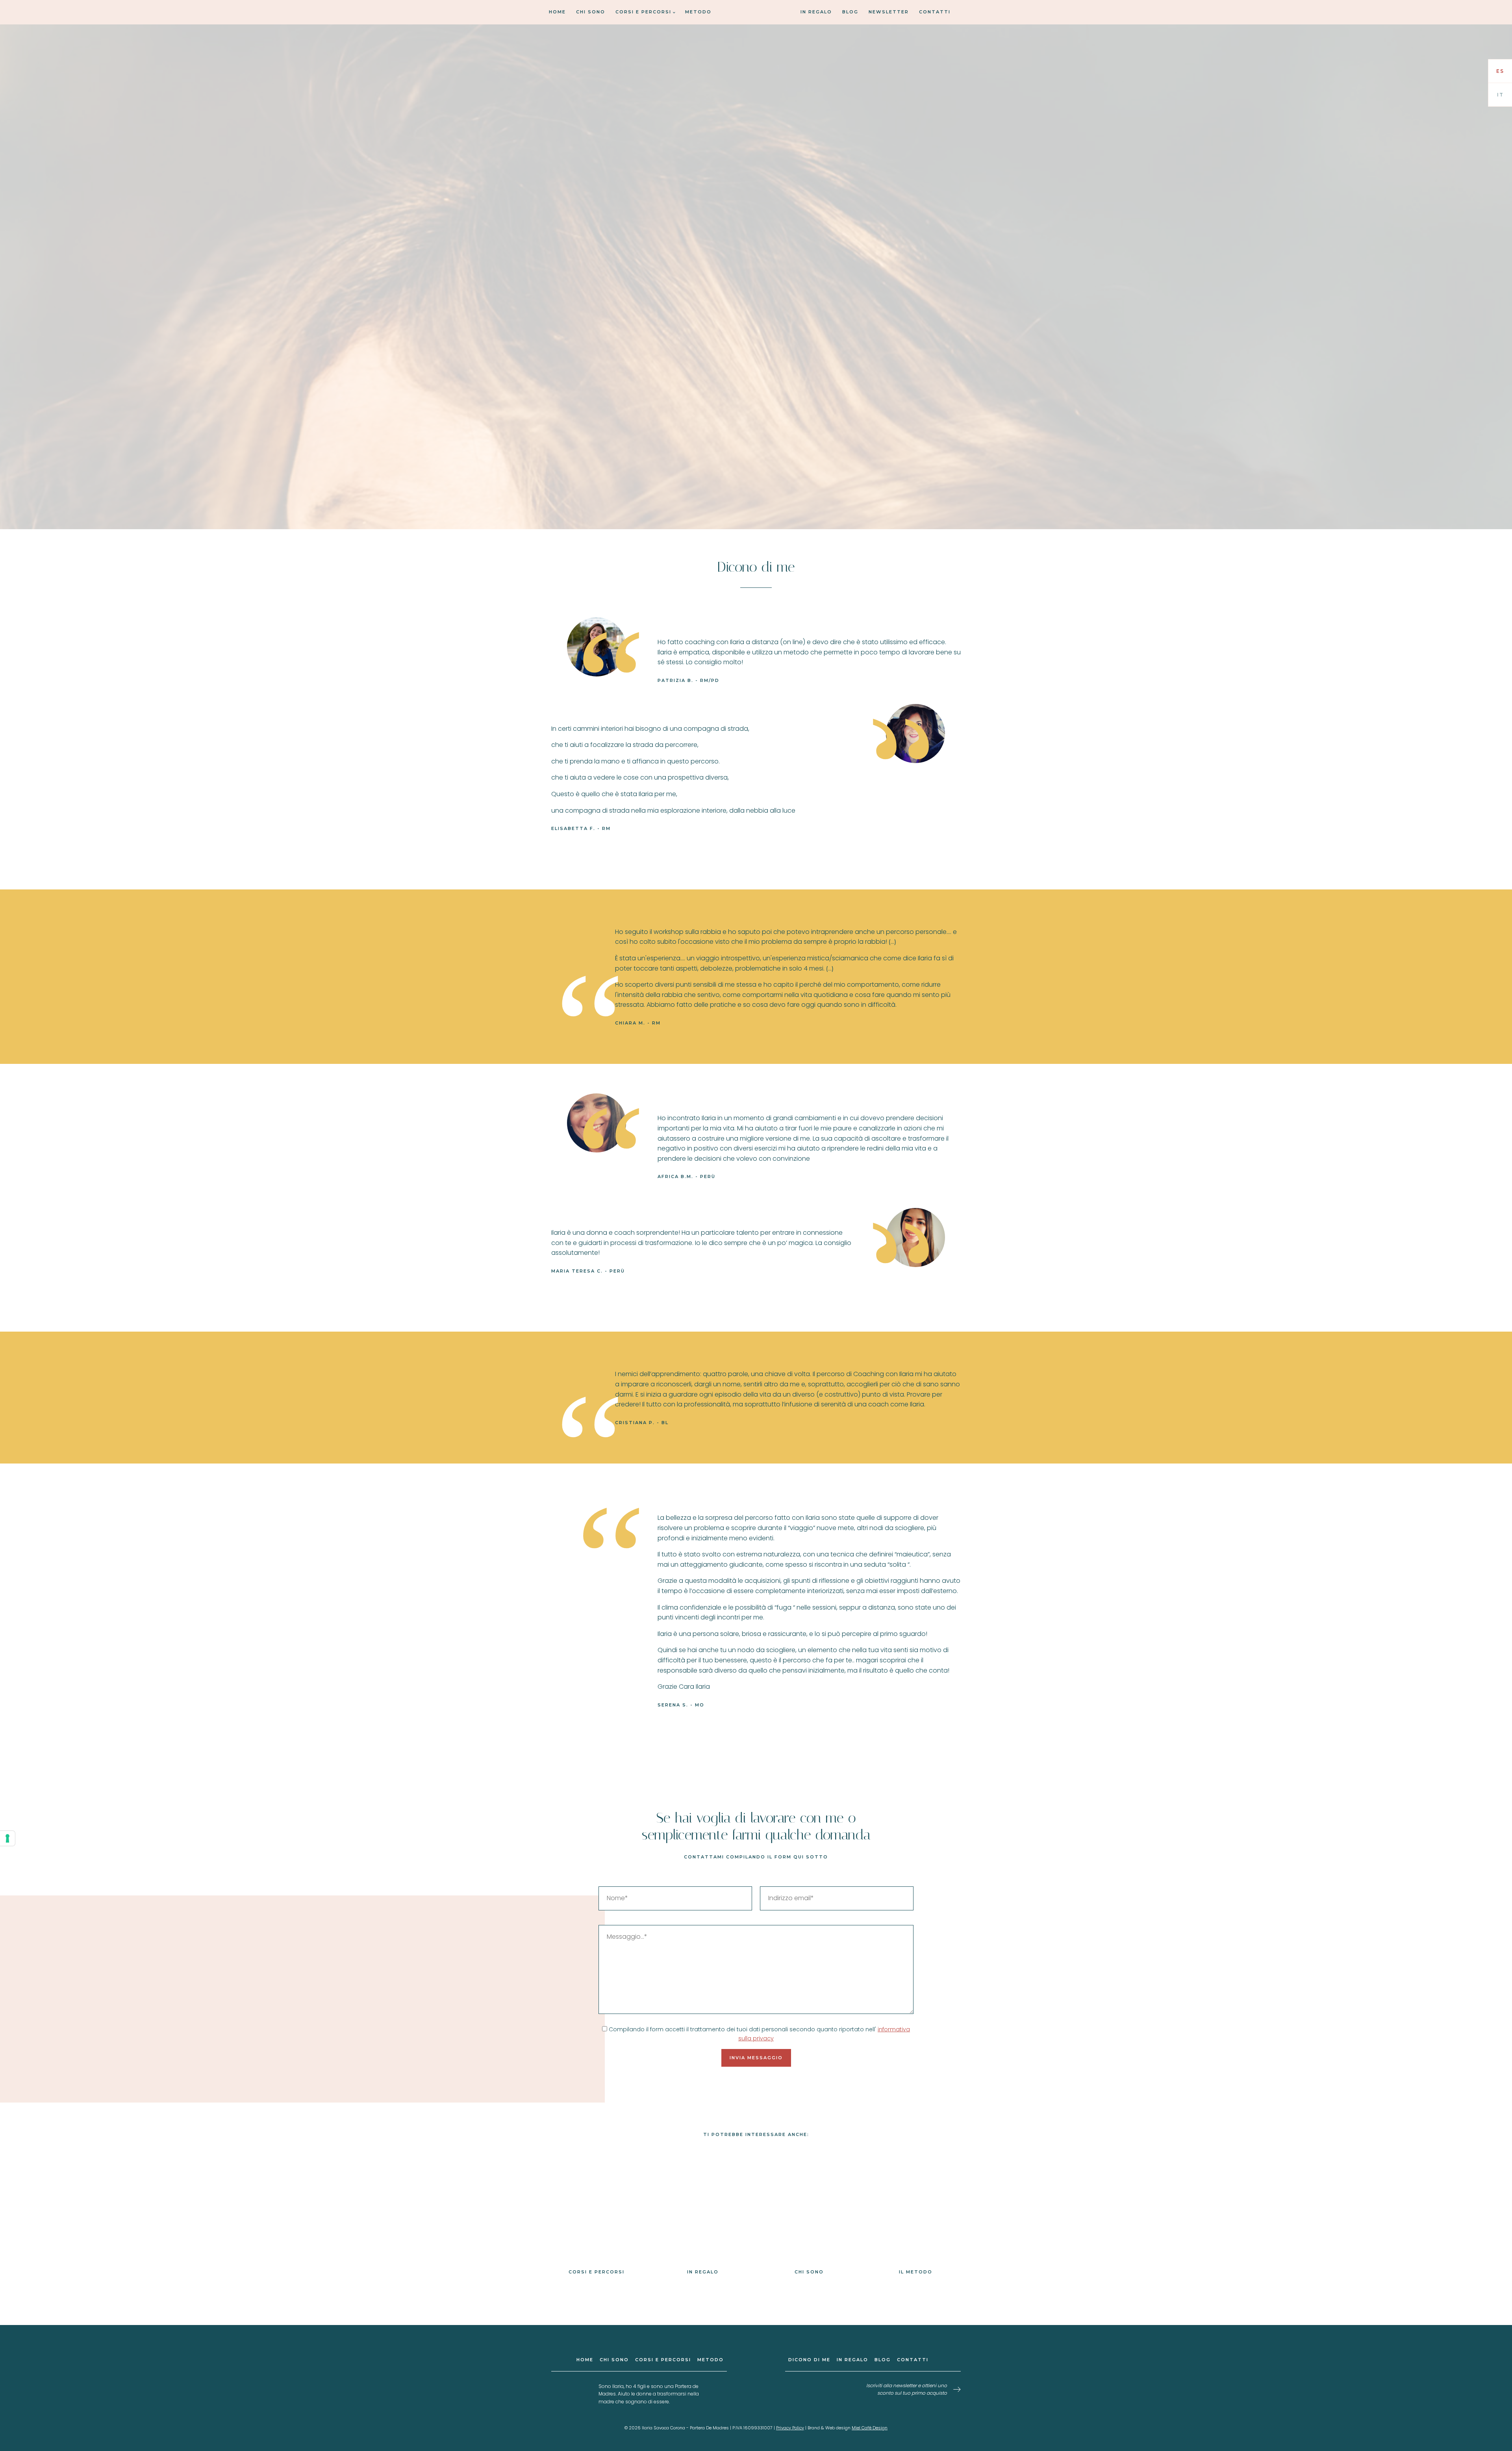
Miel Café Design (870, 2428)
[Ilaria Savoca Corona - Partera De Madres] (756, 72)
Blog (850, 12)
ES (1500, 71)
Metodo (698, 12)
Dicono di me (809, 2360)
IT (1500, 95)
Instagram (758, 2405)
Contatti (935, 12)
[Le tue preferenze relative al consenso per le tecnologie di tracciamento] (7, 1838)
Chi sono (591, 12)
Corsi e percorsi (643, 12)
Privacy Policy (790, 2428)
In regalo (816, 12)
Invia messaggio (756, 2058)
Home (557, 12)
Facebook (754, 2405)
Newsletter (889, 12)
